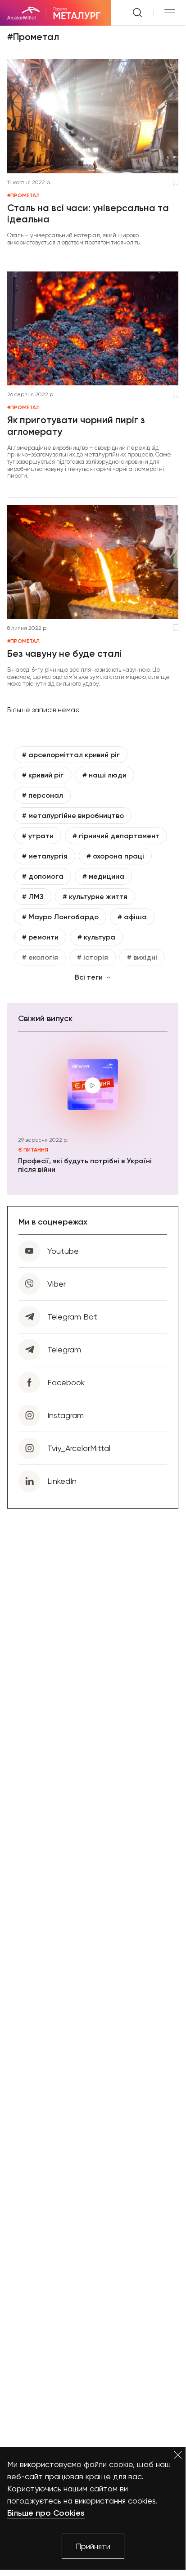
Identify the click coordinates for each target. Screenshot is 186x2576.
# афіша (132, 917)
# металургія (45, 856)
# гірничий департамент (116, 836)
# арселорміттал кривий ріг (71, 755)
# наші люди (104, 775)
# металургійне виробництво (73, 816)
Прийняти (93, 2546)
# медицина (103, 876)
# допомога (43, 876)
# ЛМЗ (33, 897)
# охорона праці (115, 856)
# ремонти (40, 937)
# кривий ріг (43, 775)
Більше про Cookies (46, 2513)
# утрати (38, 836)
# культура (96, 937)
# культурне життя (95, 897)
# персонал (43, 795)
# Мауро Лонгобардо (60, 917)
